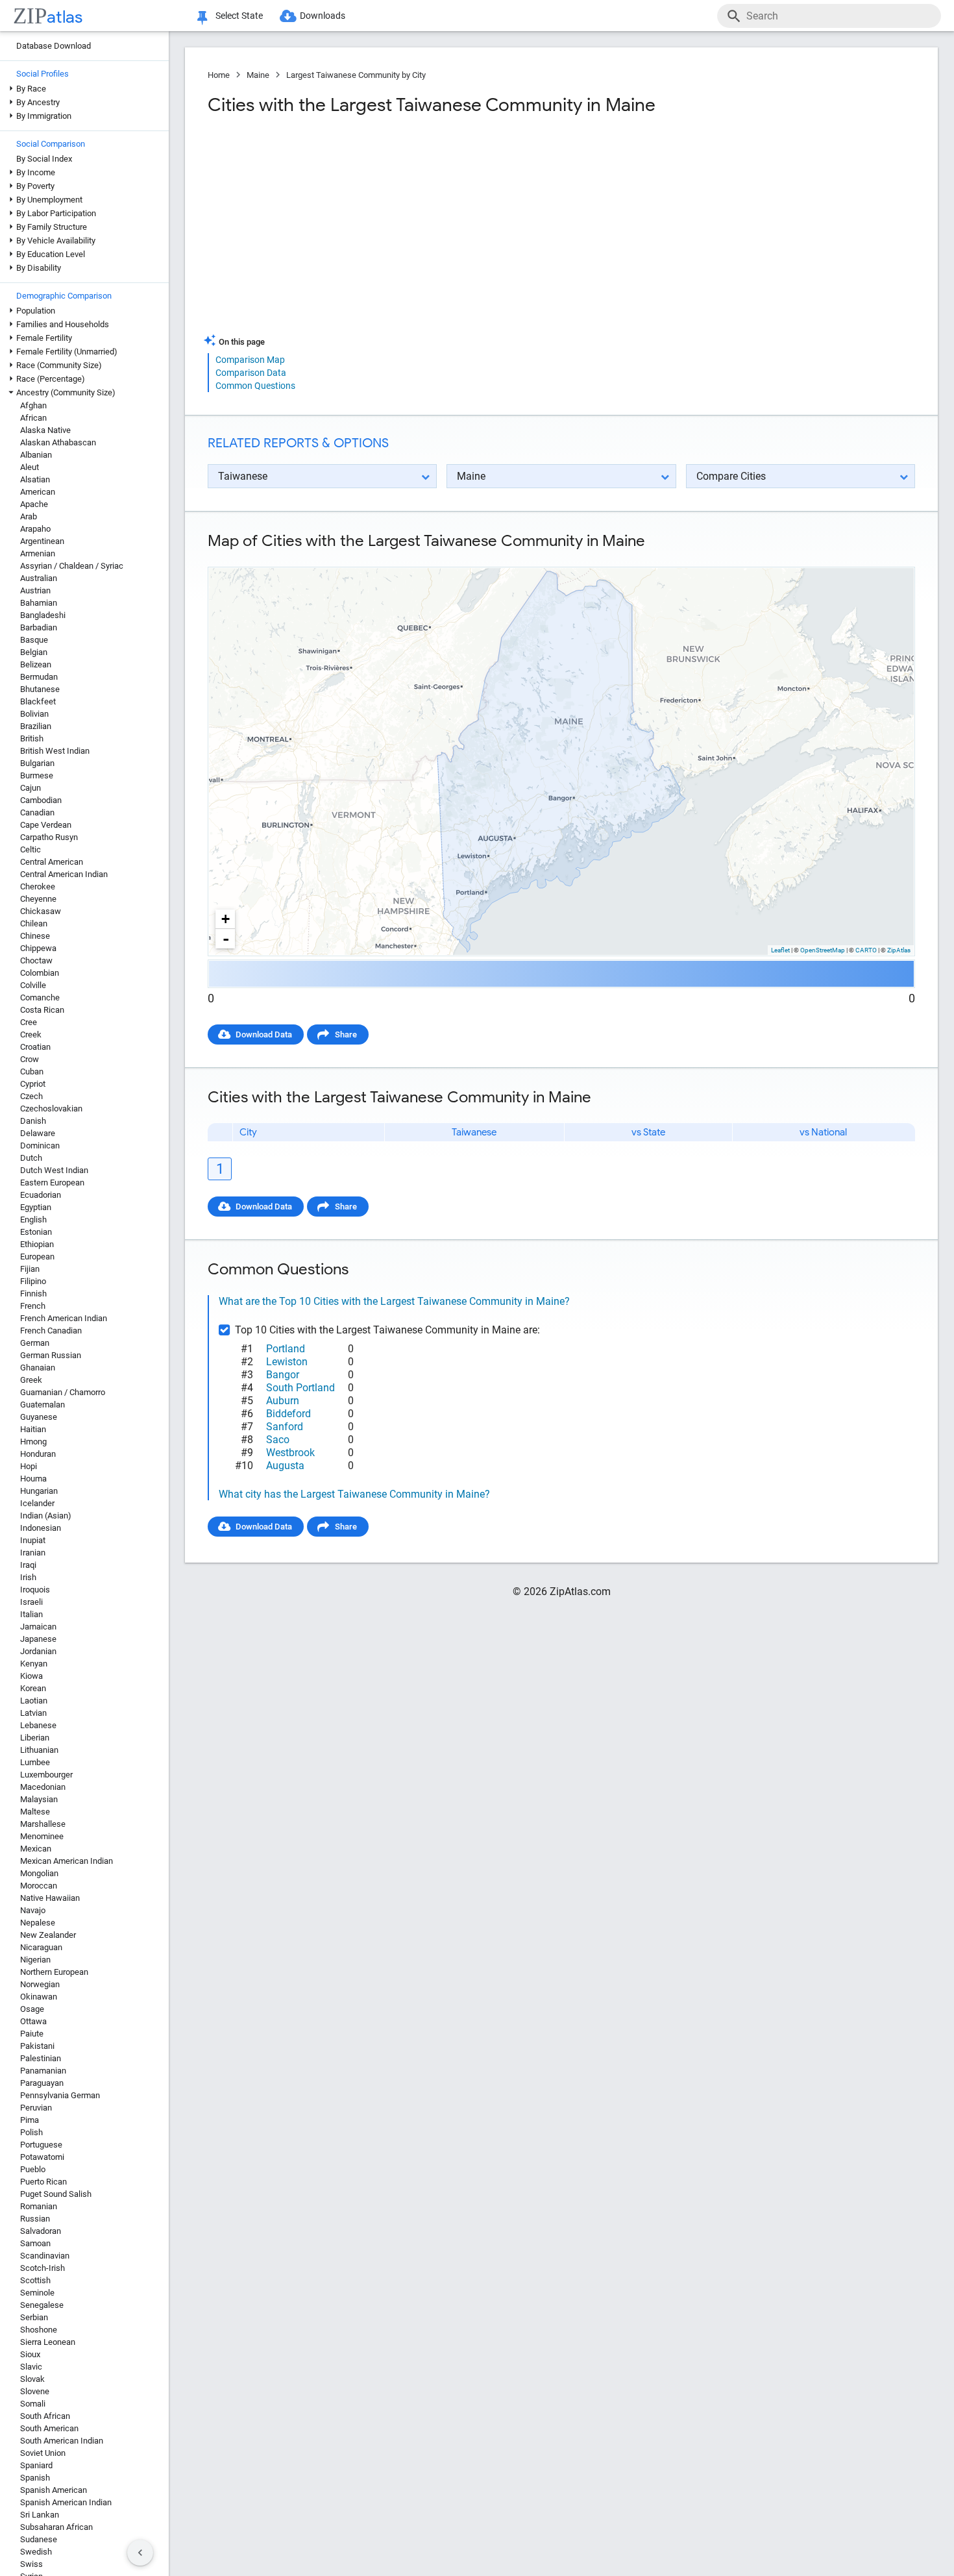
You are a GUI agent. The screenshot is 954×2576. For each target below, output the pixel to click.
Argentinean (42, 541)
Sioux (30, 2354)
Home (219, 75)
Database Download (54, 46)
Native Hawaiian (50, 1898)
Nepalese (38, 1923)
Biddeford (288, 1414)
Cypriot (33, 1084)
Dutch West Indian (54, 1170)
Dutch (31, 1158)
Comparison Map (250, 360)
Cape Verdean (46, 825)
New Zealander (48, 1935)
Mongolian (39, 1873)
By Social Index (44, 159)
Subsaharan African (56, 2527)
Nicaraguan (41, 1947)
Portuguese (41, 2145)
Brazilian (36, 726)
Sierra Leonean (48, 2342)
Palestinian (41, 2058)
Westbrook (290, 1453)
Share (346, 1034)
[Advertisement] (383, 230)
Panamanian (43, 2071)
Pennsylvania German (60, 2095)
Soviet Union (43, 2453)
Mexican (36, 1849)
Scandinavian (45, 2256)
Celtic (31, 849)
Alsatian (35, 479)
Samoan (35, 2243)
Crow (30, 1059)
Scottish (35, 2280)
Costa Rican (42, 1010)
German (35, 1343)
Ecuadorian (41, 1195)
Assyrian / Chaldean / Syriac (72, 566)
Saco (278, 1440)
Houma (33, 1479)
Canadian (37, 812)
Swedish (36, 2552)
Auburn (283, 1401)
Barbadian (39, 627)
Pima (30, 2120)
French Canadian (51, 1331)
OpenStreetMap (823, 950)
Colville (33, 985)
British (32, 738)
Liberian (35, 1738)
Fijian (30, 1269)
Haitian (33, 1429)
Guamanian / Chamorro (63, 1392)
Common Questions (255, 386)
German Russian (51, 1355)
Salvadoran (41, 2231)
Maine (258, 75)
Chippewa (38, 948)
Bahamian (39, 603)
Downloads (323, 16)
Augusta (285, 1466)
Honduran (38, 1454)
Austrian (35, 590)
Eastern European (52, 1183)
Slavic (31, 2367)
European (37, 1257)
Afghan (33, 405)
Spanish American (54, 2490)
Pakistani (37, 2046)
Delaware (38, 1133)
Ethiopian (37, 1244)
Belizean (36, 664)
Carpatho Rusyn (49, 837)
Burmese (37, 775)
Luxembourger (46, 1775)
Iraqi (28, 1565)
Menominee (42, 1836)
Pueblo (33, 2169)
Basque (34, 640)
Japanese (38, 1639)
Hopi (29, 1466)
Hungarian (39, 1491)
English (33, 1220)
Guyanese (39, 1417)
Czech (31, 1096)
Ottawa (33, 2021)
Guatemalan (43, 1405)
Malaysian (39, 1799)
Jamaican (38, 1627)
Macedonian (43, 1787)
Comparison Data (251, 373)
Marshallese (43, 1824)
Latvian (33, 1713)
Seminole (37, 2293)
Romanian (39, 2206)
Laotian (34, 1701)
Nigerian (35, 1960)
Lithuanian (39, 1750)
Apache (34, 504)
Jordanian (38, 1651)
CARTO (866, 950)
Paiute (32, 2034)
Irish (28, 1577)
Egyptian (36, 1207)
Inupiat (33, 1540)
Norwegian (40, 1984)
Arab (29, 516)
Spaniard (36, 2465)
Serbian (34, 2317)
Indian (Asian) (46, 1516)
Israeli (31, 1602)
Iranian (33, 1553)
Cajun (31, 788)
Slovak (32, 2379)
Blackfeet (38, 701)
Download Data (264, 1034)
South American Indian (62, 2441)
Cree (29, 1022)
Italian (31, 1614)
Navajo (33, 1910)
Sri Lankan (40, 2515)
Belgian (34, 652)
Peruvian (36, 2108)
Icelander (37, 1503)
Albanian (36, 455)
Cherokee (38, 886)
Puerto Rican (43, 2182)
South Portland (300, 1388)
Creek (31, 1034)
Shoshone (39, 2330)
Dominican (40, 1146)
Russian (35, 2219)
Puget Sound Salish (56, 2194)
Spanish (35, 2478)
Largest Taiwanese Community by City (356, 75)
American (38, 492)
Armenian (38, 553)
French (33, 1306)
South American (49, 2428)
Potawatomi (42, 2157)
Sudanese (39, 2539)
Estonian (36, 1232)
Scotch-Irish (43, 2268)
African (33, 418)
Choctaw (36, 960)
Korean (33, 1688)
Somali (33, 2404)
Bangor (283, 1375)
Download (887, 556)
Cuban (32, 1071)
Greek (31, 1380)
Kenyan (34, 1664)
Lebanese (38, 1725)
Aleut (30, 467)
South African (45, 2416)
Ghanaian (38, 1368)
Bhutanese (40, 689)
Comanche (40, 997)
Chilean (34, 923)
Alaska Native (45, 430)
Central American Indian (64, 874)
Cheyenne (38, 899)
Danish (33, 1121)
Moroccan (39, 1886)
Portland (286, 1349)
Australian (39, 578)
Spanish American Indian (66, 2502)
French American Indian (64, 1318)
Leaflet (780, 950)
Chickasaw (41, 911)
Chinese (35, 936)
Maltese (35, 1812)
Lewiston (287, 1362)
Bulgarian (37, 763)
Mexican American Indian (67, 1861)
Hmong (33, 1442)
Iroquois (35, 1590)
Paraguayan (42, 2083)
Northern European (54, 1972)
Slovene (35, 2391)
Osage (32, 2009)
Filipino (33, 1281)
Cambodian (41, 800)
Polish (31, 2132)
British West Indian (55, 751)
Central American (52, 862)
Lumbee (35, 1762)
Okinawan (39, 1997)
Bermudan (39, 677)
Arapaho (35, 529)
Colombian (40, 973)
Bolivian (34, 714)
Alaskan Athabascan (58, 442)
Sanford (285, 1427)
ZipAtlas (899, 950)
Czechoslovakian (51, 1108)
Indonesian (41, 1528)
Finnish (33, 1294)
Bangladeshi (43, 615)
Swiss (31, 2564)
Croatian (35, 1047)
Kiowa (31, 1676)
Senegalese (42, 2305)
